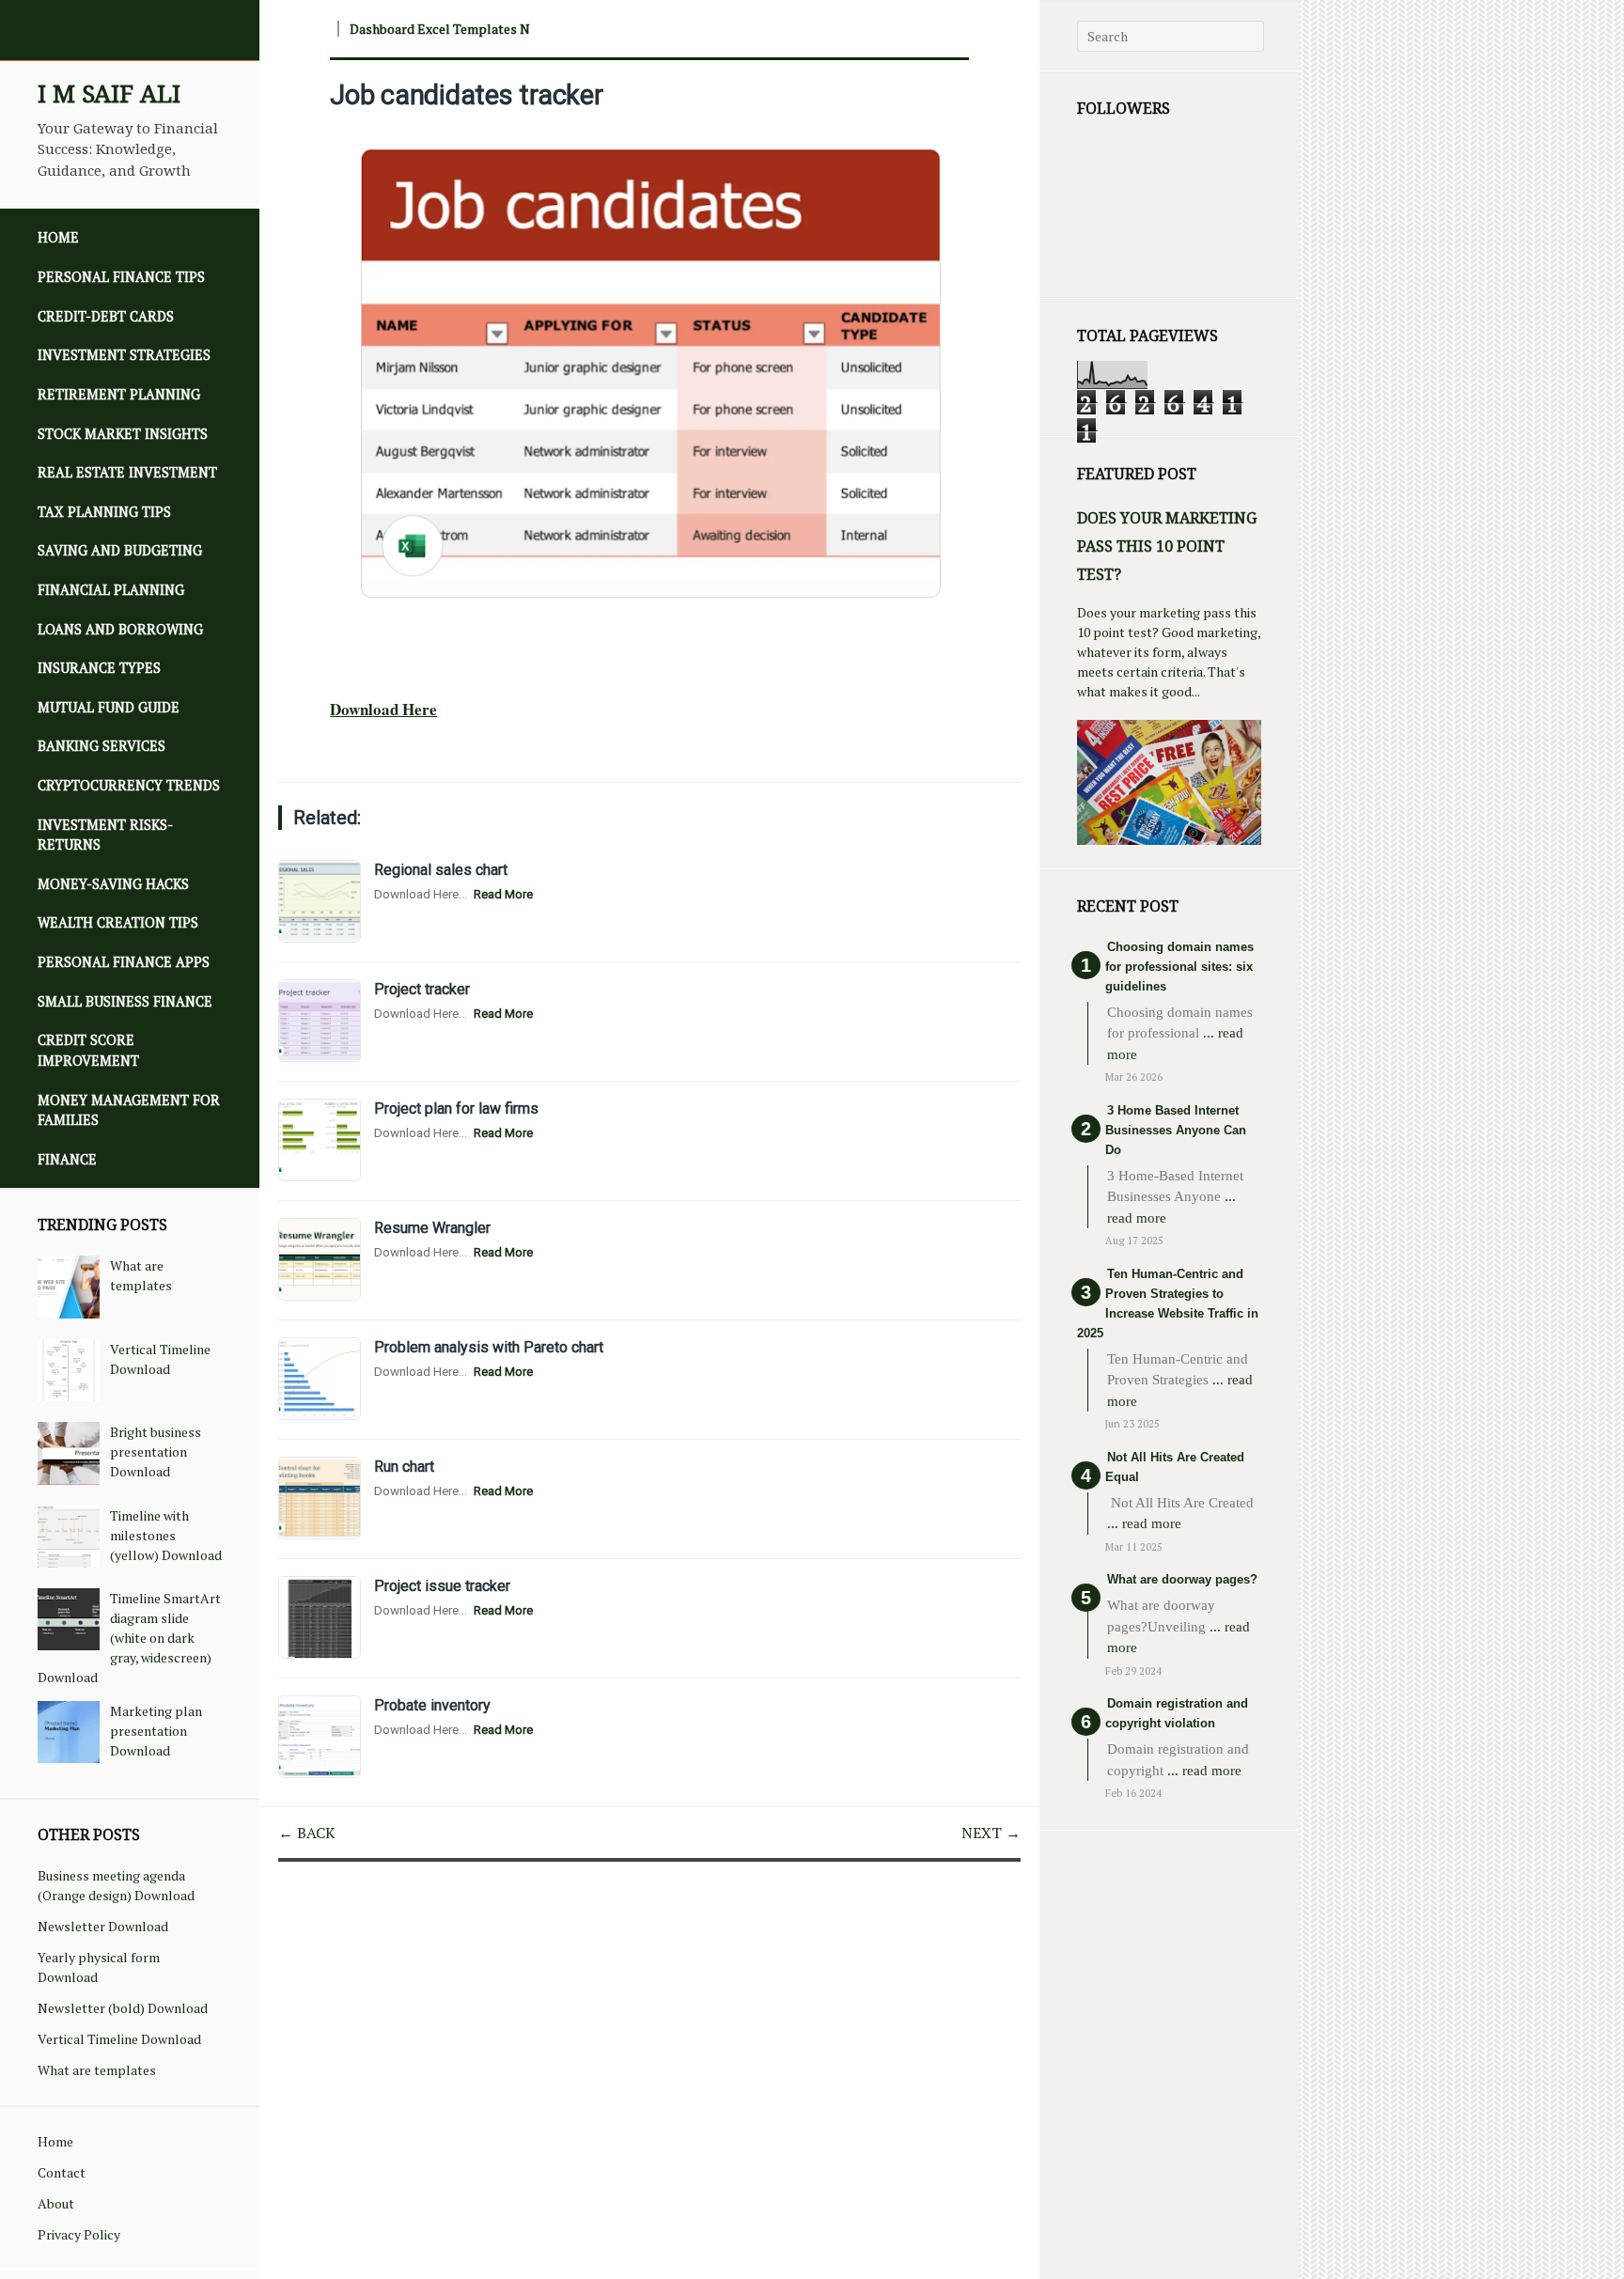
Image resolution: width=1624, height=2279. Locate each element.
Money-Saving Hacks (113, 884)
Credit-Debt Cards (106, 316)
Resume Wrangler (432, 1228)
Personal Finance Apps (124, 962)
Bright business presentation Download (156, 1452)
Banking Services (101, 746)
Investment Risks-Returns (105, 835)
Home (58, 237)
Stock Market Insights (123, 434)
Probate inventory (432, 1705)
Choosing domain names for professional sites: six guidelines (1179, 967)
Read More (503, 894)
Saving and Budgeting (120, 550)
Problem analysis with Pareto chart (489, 1347)
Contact (62, 2172)
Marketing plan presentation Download (156, 1731)
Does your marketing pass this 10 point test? (1167, 546)
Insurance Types (99, 668)
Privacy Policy (79, 2234)
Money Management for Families (129, 1110)
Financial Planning (111, 590)
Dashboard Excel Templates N (440, 29)
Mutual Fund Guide (109, 707)
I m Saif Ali (109, 94)
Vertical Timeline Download (119, 2039)
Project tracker (422, 989)
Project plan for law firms (456, 1108)
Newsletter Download (103, 1926)
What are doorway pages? (1182, 1579)
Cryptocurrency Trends (129, 785)
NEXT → (991, 1833)
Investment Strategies (124, 355)
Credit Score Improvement (88, 1050)
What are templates (97, 2070)
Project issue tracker (442, 1586)
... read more (1144, 1523)
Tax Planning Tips (104, 512)
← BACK (307, 1833)
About (56, 2203)
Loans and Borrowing (120, 629)
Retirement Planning (119, 394)
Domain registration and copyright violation (1177, 1713)
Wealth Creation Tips (118, 922)
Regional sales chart (441, 870)
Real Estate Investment (127, 472)
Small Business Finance (125, 1001)
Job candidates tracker (467, 95)
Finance (67, 1159)
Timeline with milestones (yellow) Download (166, 1535)
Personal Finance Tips (121, 277)
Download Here (383, 709)
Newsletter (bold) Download (123, 2008)
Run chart (404, 1467)
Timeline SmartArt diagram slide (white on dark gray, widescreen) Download (129, 1638)
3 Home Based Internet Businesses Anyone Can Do (1176, 1130)
